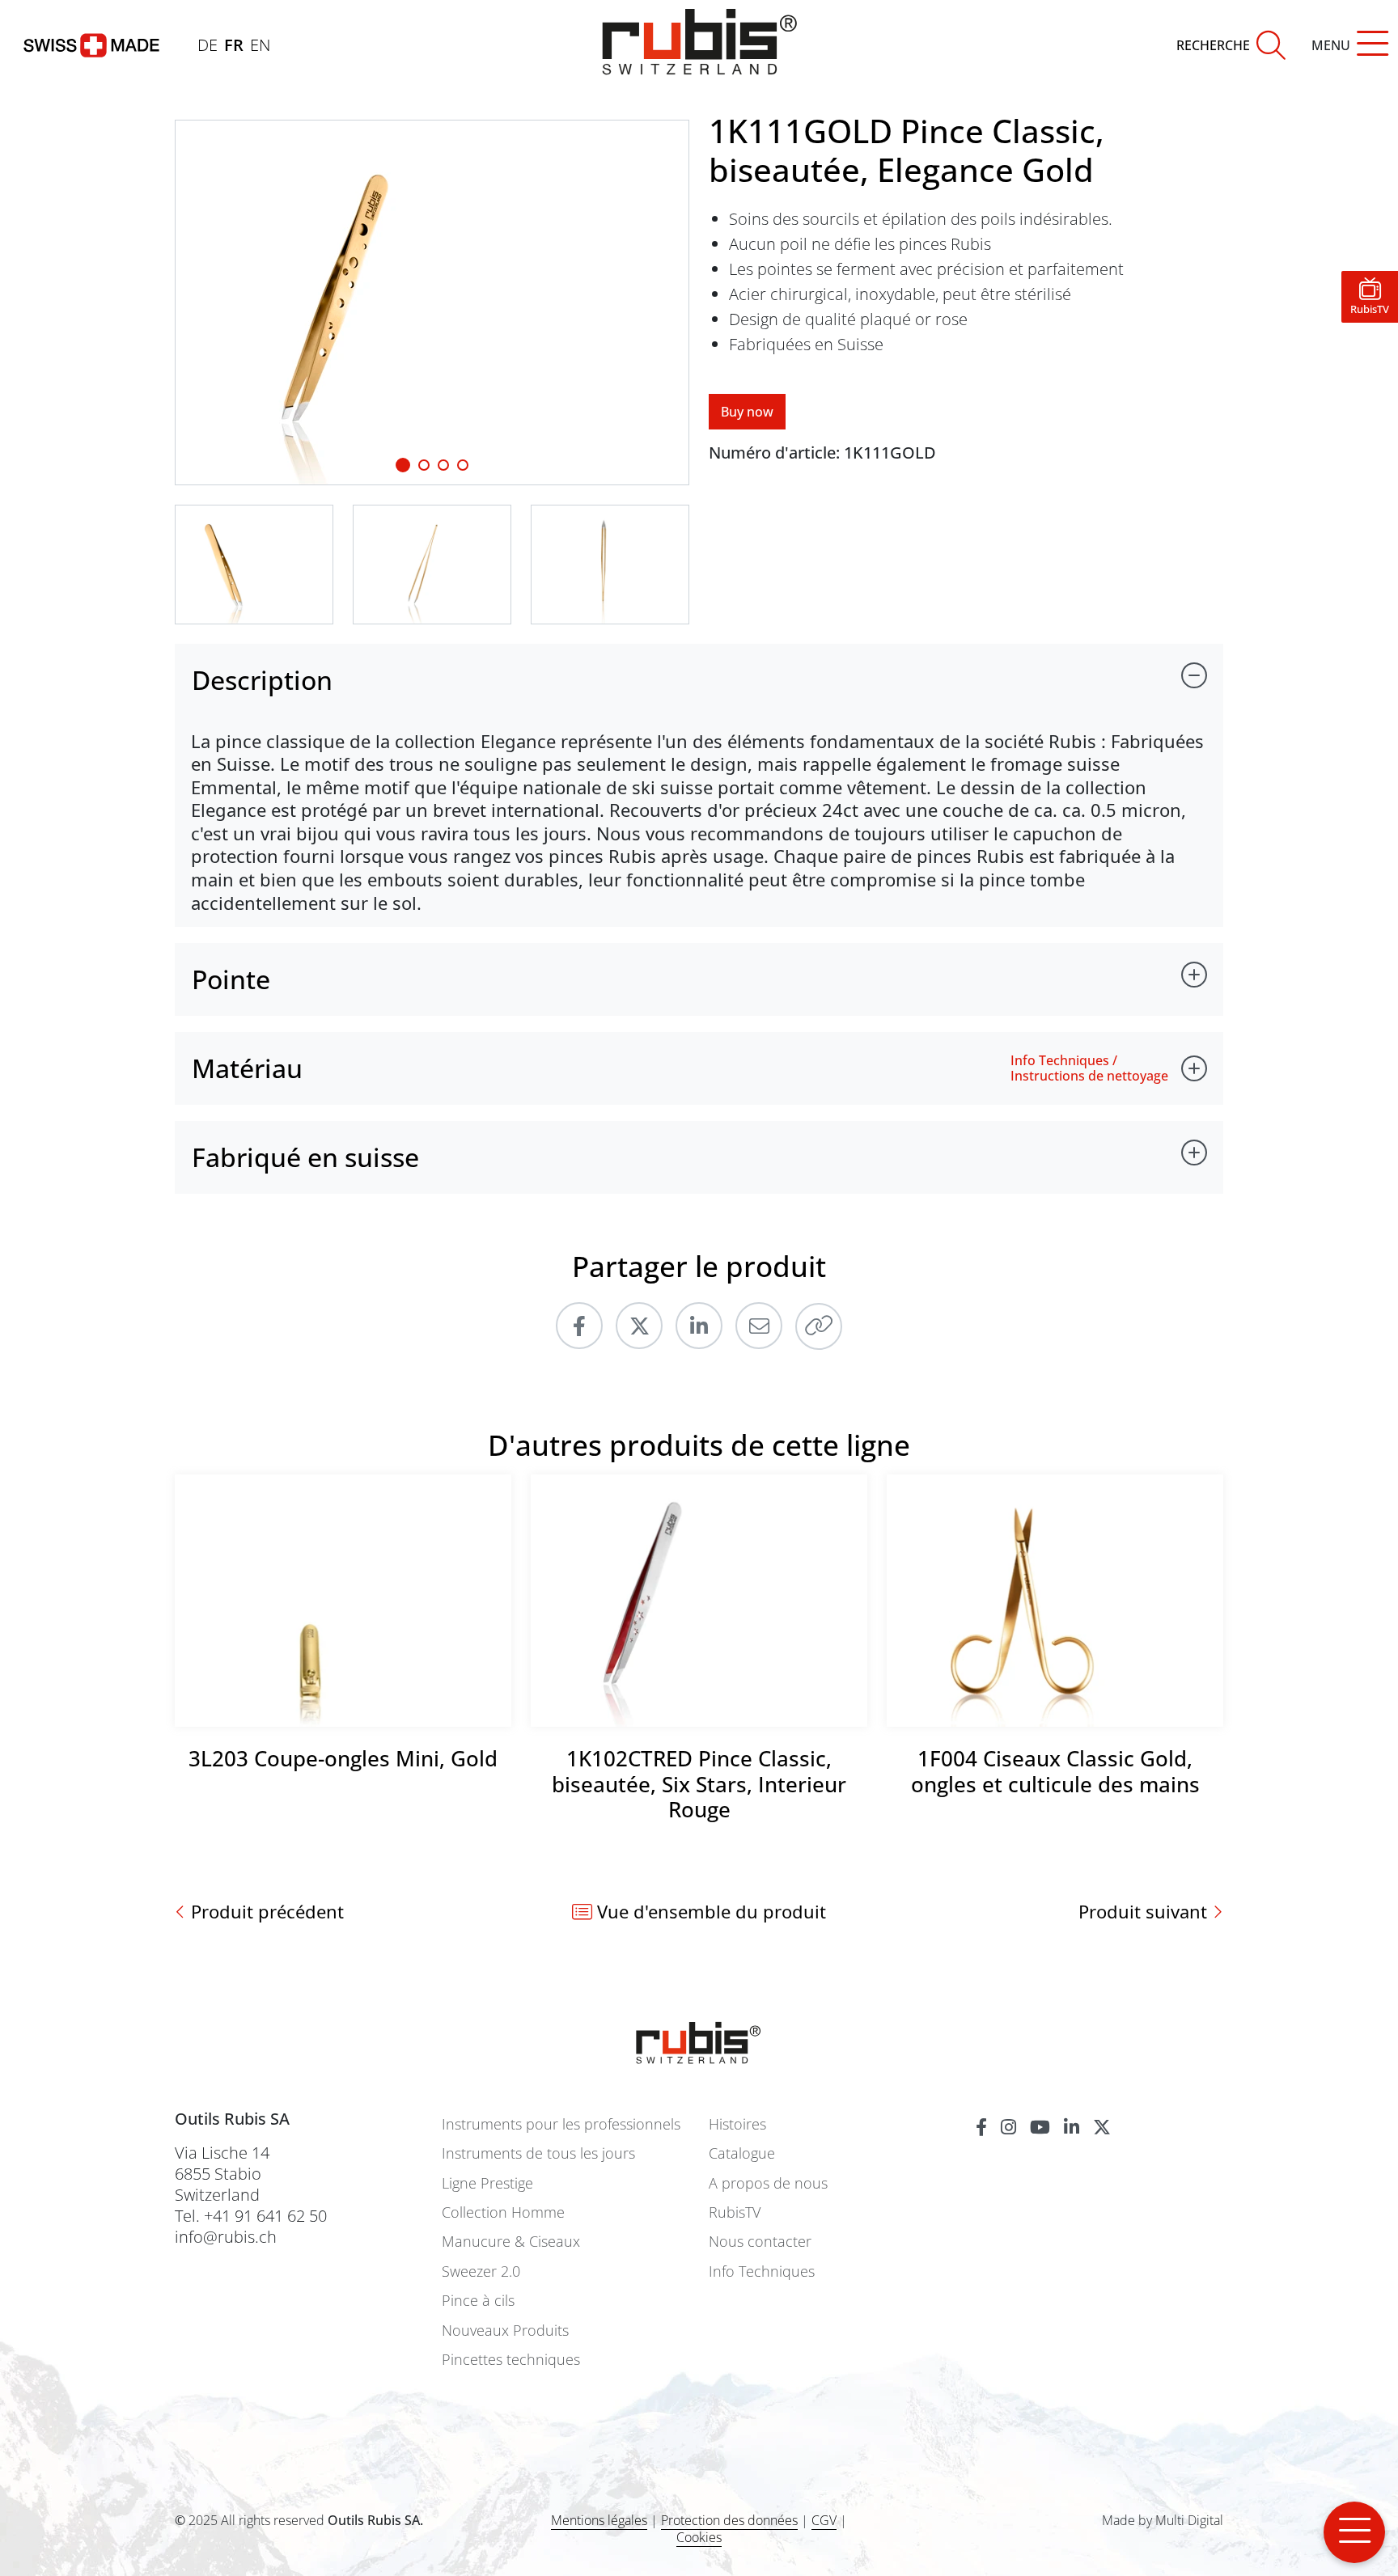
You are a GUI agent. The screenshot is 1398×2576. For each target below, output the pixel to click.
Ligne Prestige (487, 2183)
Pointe (231, 979)
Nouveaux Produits (505, 2331)
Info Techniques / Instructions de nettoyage (1089, 1068)
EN (260, 45)
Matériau (247, 1068)
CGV (824, 2520)
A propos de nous (768, 2183)
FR (234, 45)
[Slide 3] (463, 465)
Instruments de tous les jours (538, 2153)
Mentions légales (599, 2520)
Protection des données (729, 2520)
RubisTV (735, 2212)
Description (262, 680)
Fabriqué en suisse (305, 1157)
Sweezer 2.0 (481, 2271)
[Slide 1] (403, 465)
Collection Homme (503, 2212)
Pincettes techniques (511, 2360)
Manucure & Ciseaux (511, 2242)
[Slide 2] (443, 465)
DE (208, 45)
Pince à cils (478, 2301)
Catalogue (742, 2153)
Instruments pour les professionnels (561, 2124)
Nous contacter (760, 2242)
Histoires (737, 2124)
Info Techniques (762, 2271)
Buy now (747, 412)
